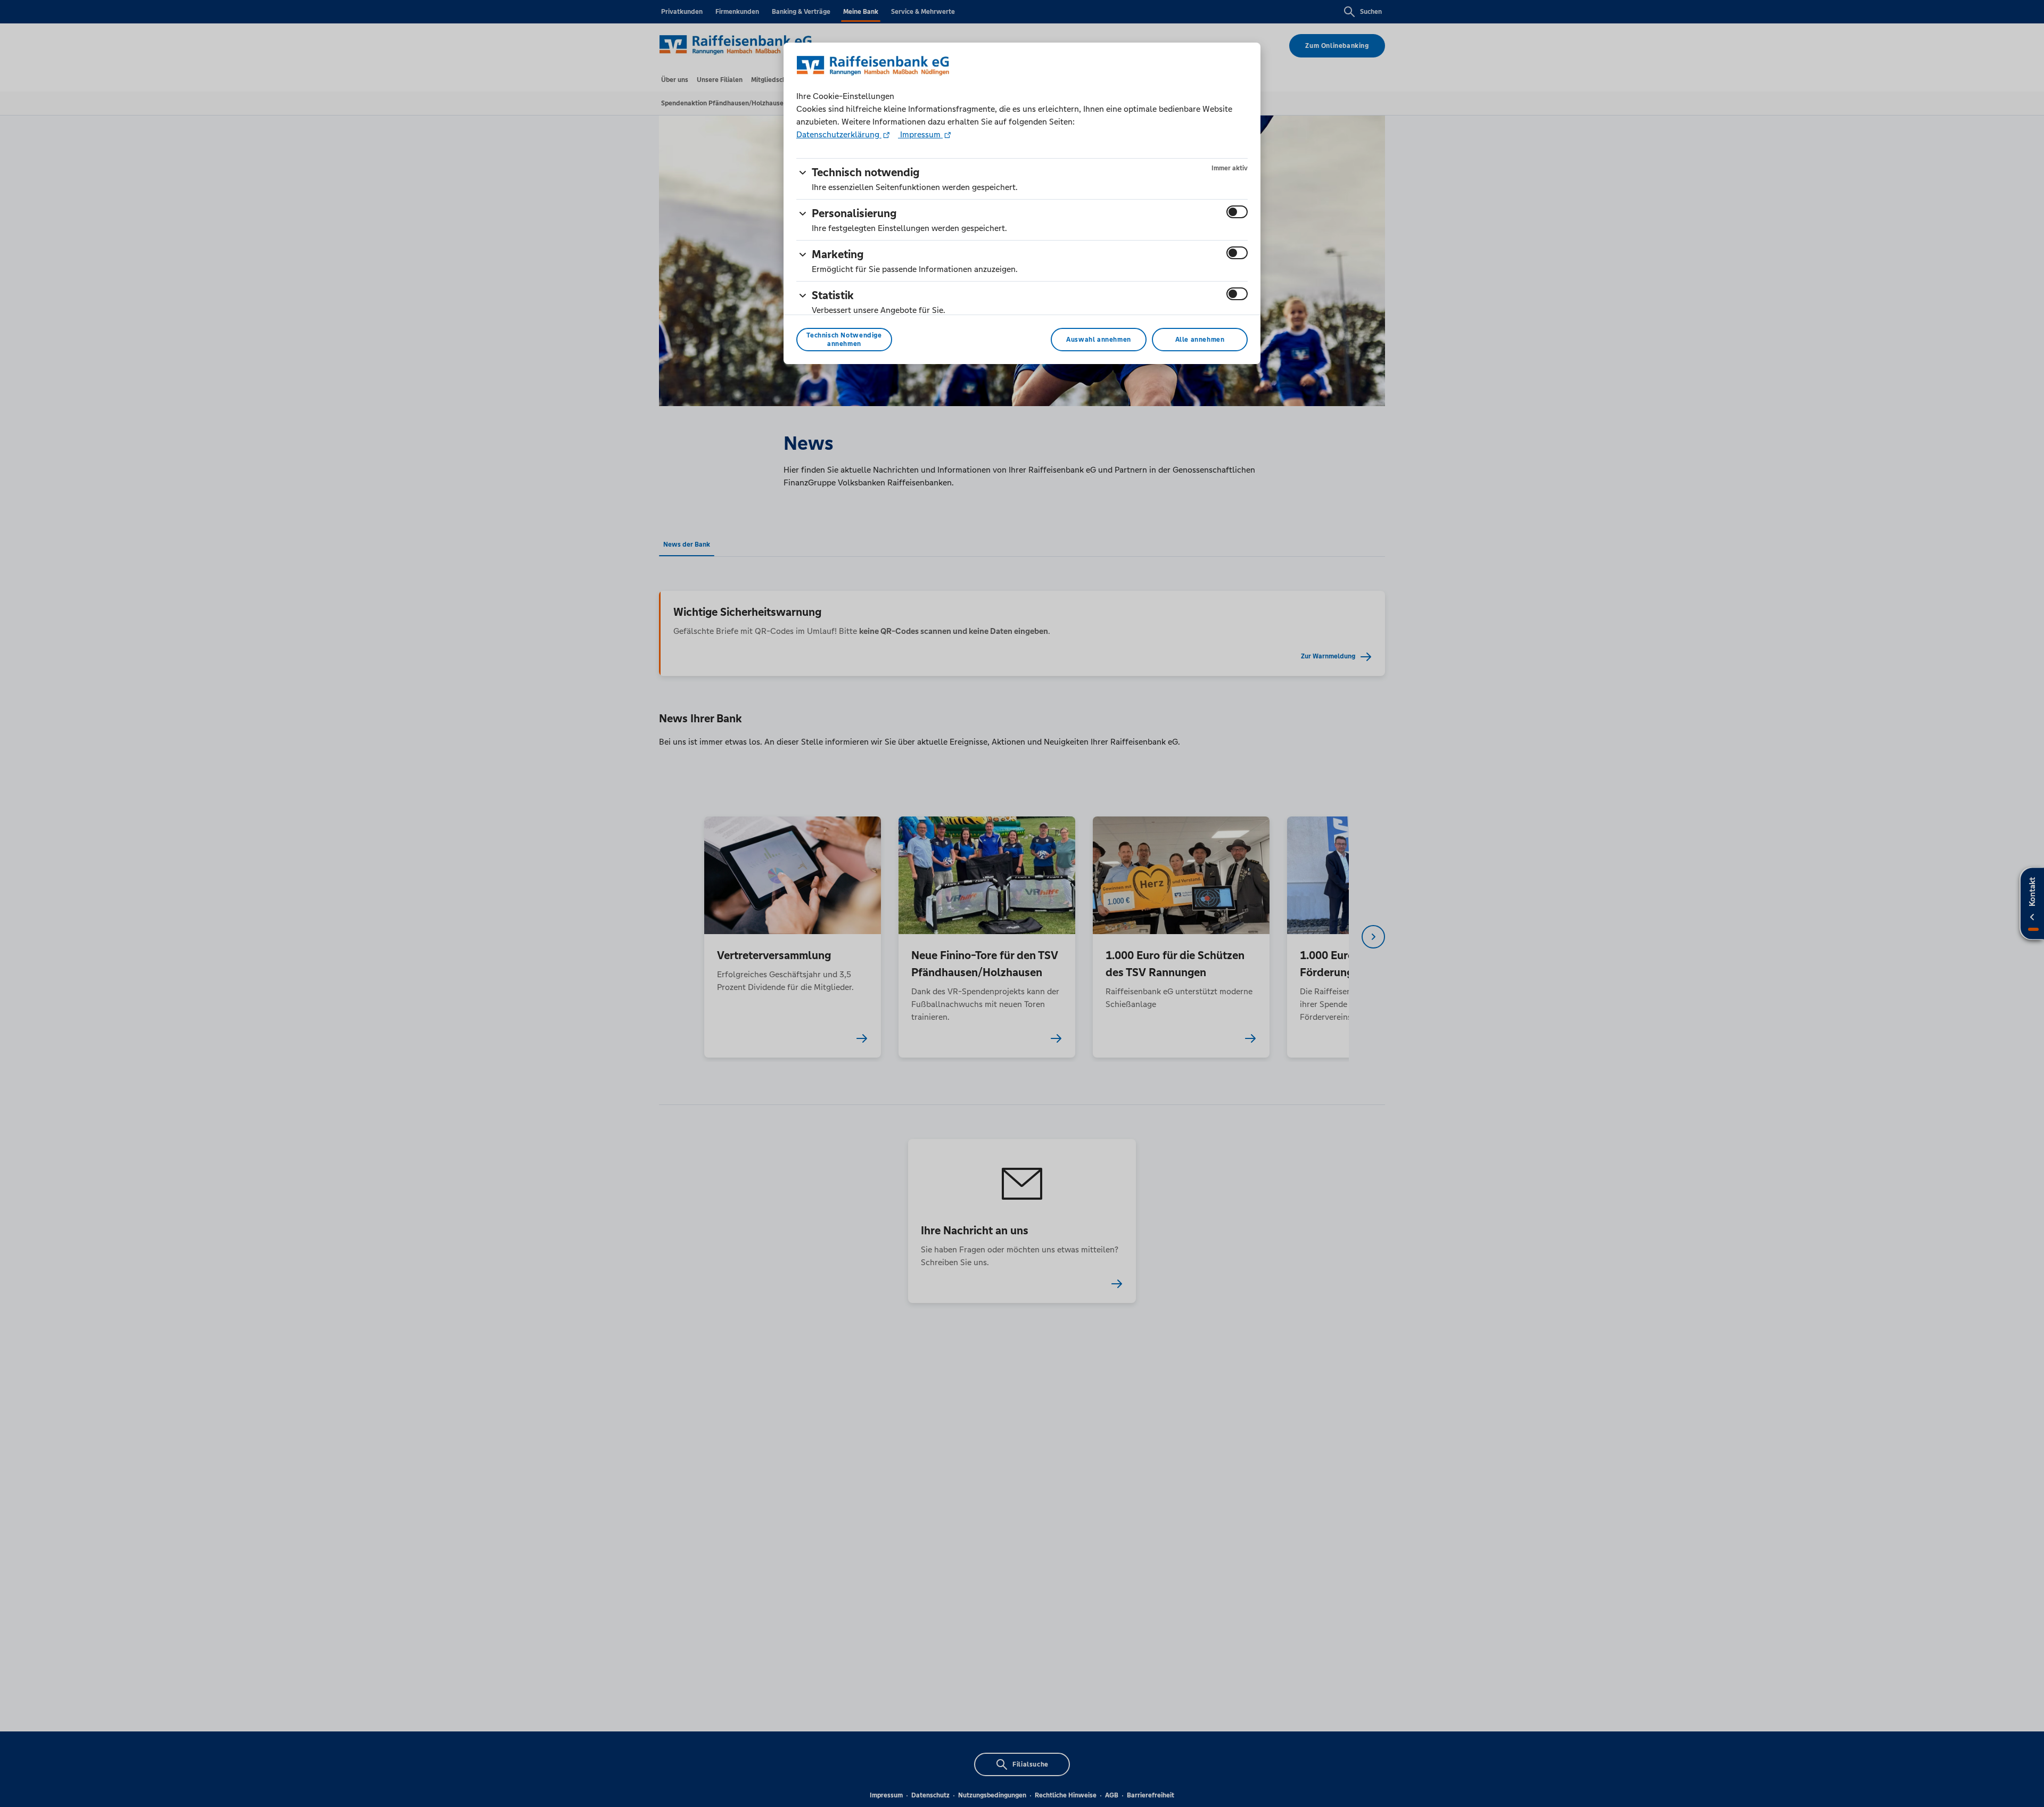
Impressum (920, 134)
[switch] (1237, 212)
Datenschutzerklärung (839, 134)
